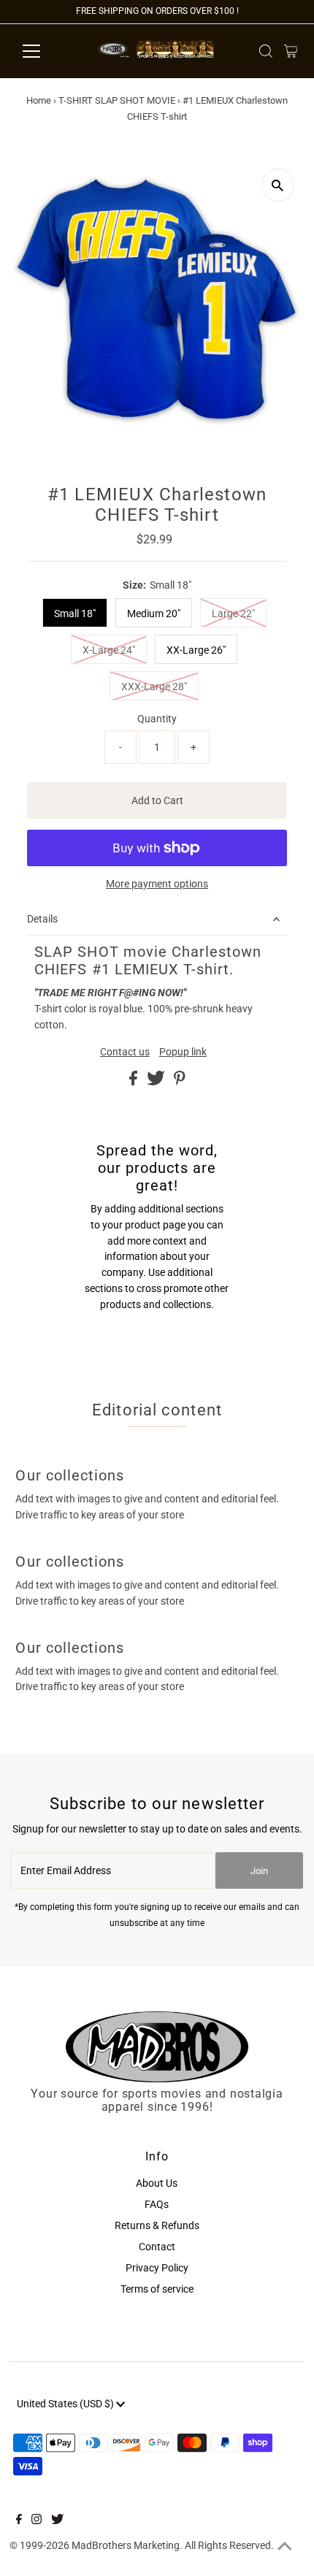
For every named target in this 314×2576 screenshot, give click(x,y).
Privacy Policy (157, 2268)
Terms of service (157, 2289)
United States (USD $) (66, 2404)
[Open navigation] (47, 51)
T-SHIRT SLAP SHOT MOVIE (117, 100)
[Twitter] (57, 2520)
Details (42, 919)
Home (39, 100)
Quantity (157, 719)
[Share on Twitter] (157, 1082)
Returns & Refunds (157, 2225)
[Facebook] (19, 2520)
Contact (157, 2247)
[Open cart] (291, 51)
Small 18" (75, 614)
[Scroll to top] (285, 2547)
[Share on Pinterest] (180, 1082)
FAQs (157, 2204)
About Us (157, 2183)
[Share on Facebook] (134, 1082)
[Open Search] (266, 51)
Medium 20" (154, 614)
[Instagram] (37, 2520)
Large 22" (233, 614)
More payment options (157, 884)
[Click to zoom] (278, 185)
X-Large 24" (109, 650)
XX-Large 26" (196, 650)
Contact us (125, 1052)
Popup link (183, 1052)
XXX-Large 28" (154, 687)
